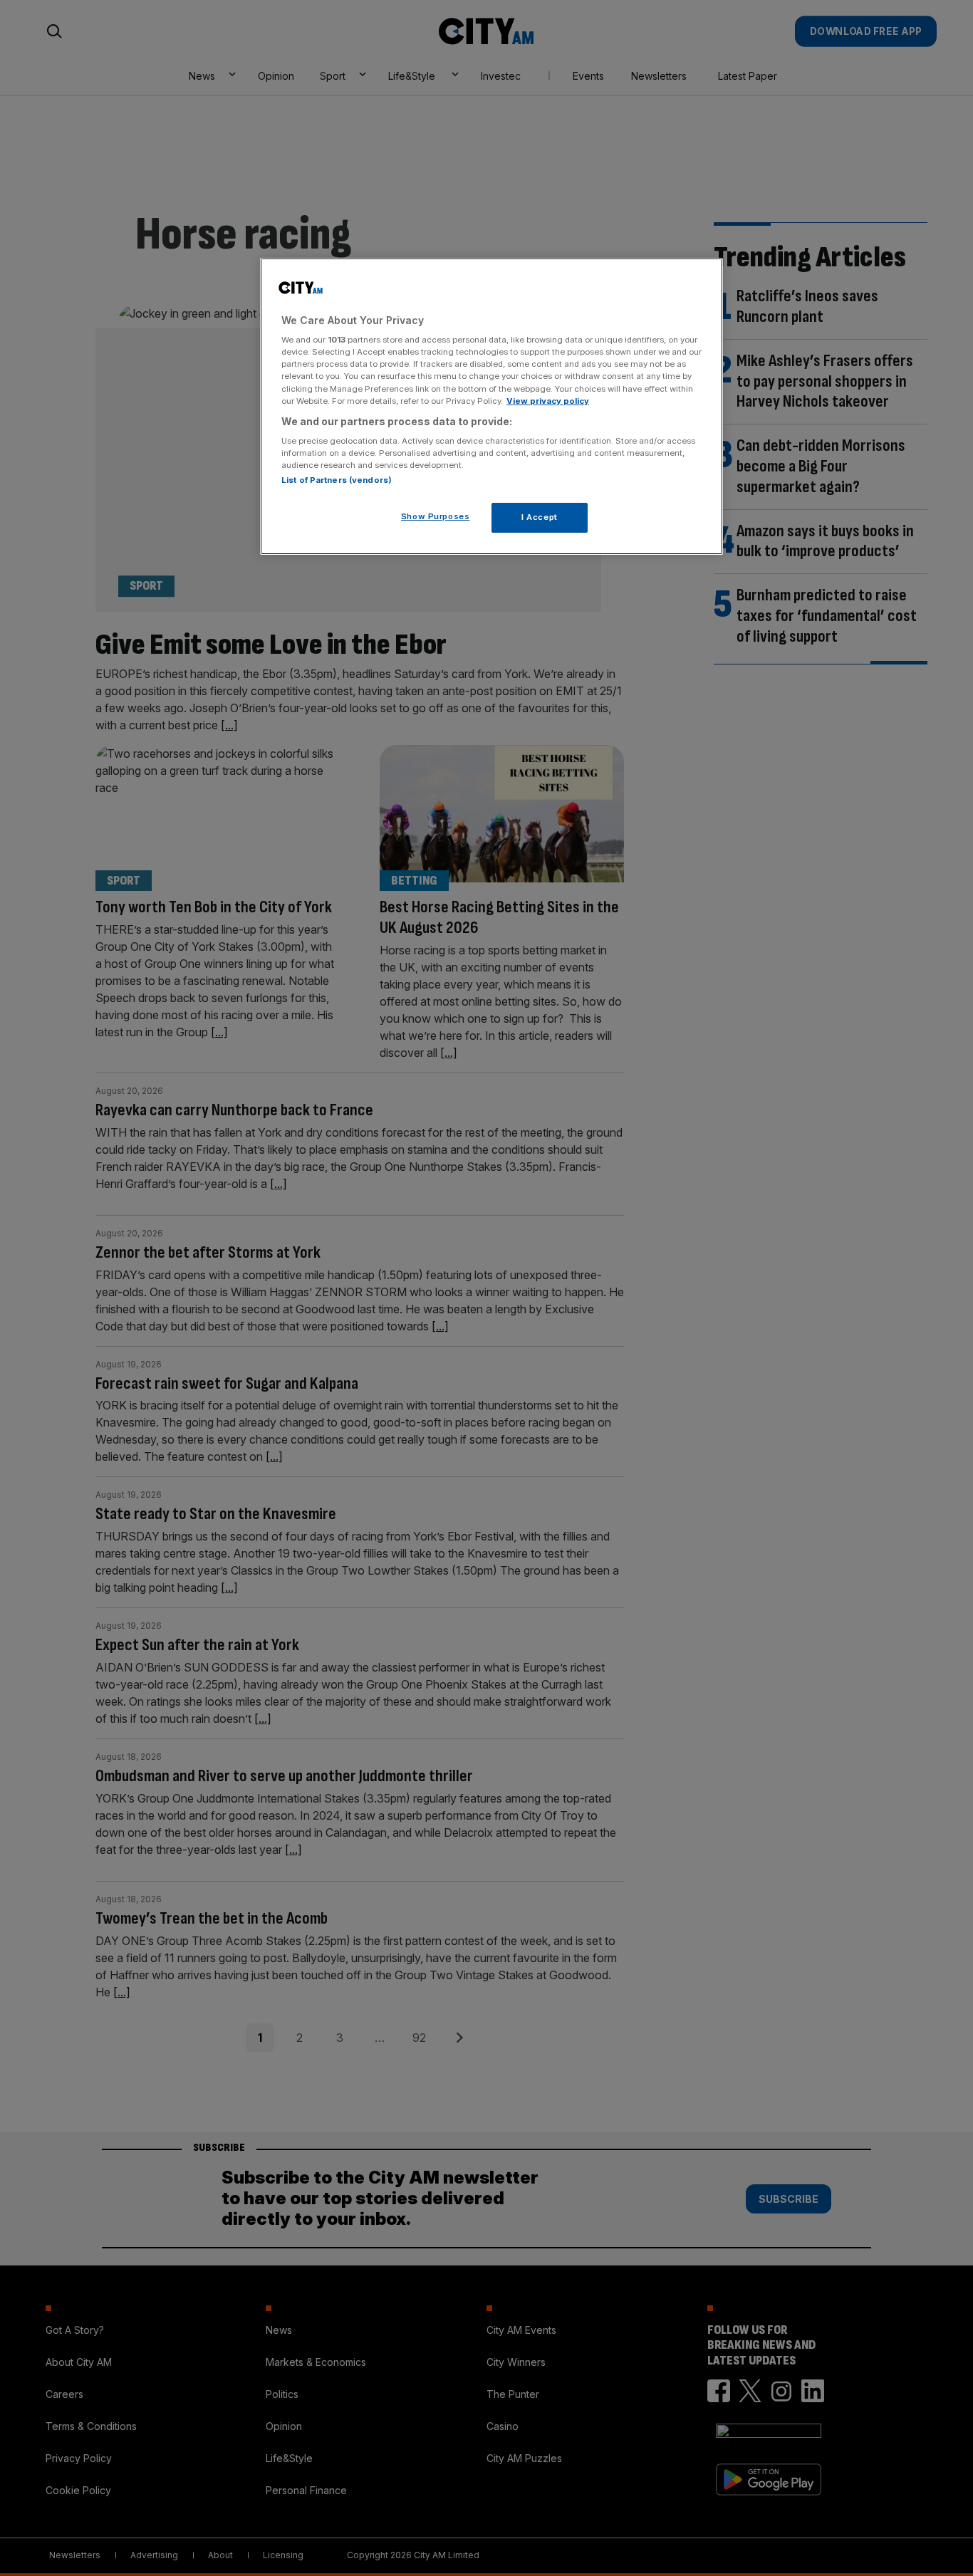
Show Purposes (435, 516)
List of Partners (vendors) (337, 480)
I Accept (540, 517)
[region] (491, 407)
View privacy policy (548, 401)
